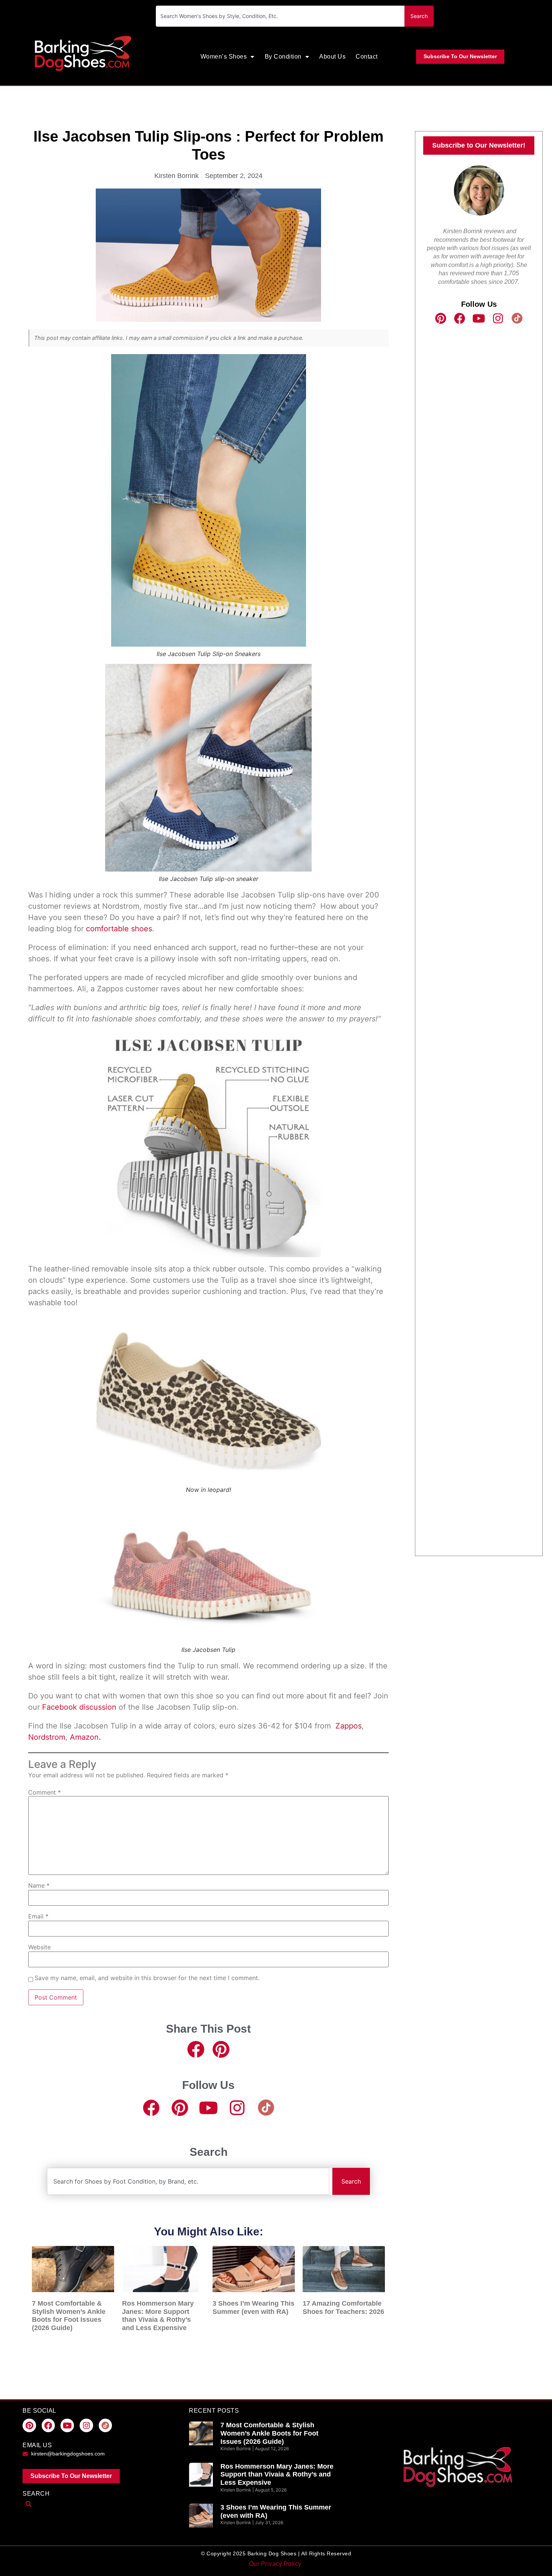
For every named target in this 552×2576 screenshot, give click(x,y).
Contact (367, 57)
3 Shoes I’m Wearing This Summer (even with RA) (253, 2308)
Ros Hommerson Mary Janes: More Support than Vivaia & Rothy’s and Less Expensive (158, 2316)
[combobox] (280, 16)
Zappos (348, 1726)
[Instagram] (237, 2108)
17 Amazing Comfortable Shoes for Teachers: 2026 (343, 2308)
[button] (196, 2049)
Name (39, 1885)
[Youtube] (209, 2108)
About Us (332, 57)
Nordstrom (47, 1737)
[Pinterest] (180, 2108)
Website (39, 1947)
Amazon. (85, 1737)
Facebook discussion (79, 1707)
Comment (44, 1792)
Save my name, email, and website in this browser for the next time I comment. (147, 1978)
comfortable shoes (119, 929)
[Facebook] (151, 2108)
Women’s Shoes (224, 57)
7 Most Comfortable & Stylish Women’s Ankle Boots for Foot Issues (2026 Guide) (69, 2316)
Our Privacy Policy (276, 2564)
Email (38, 1916)
